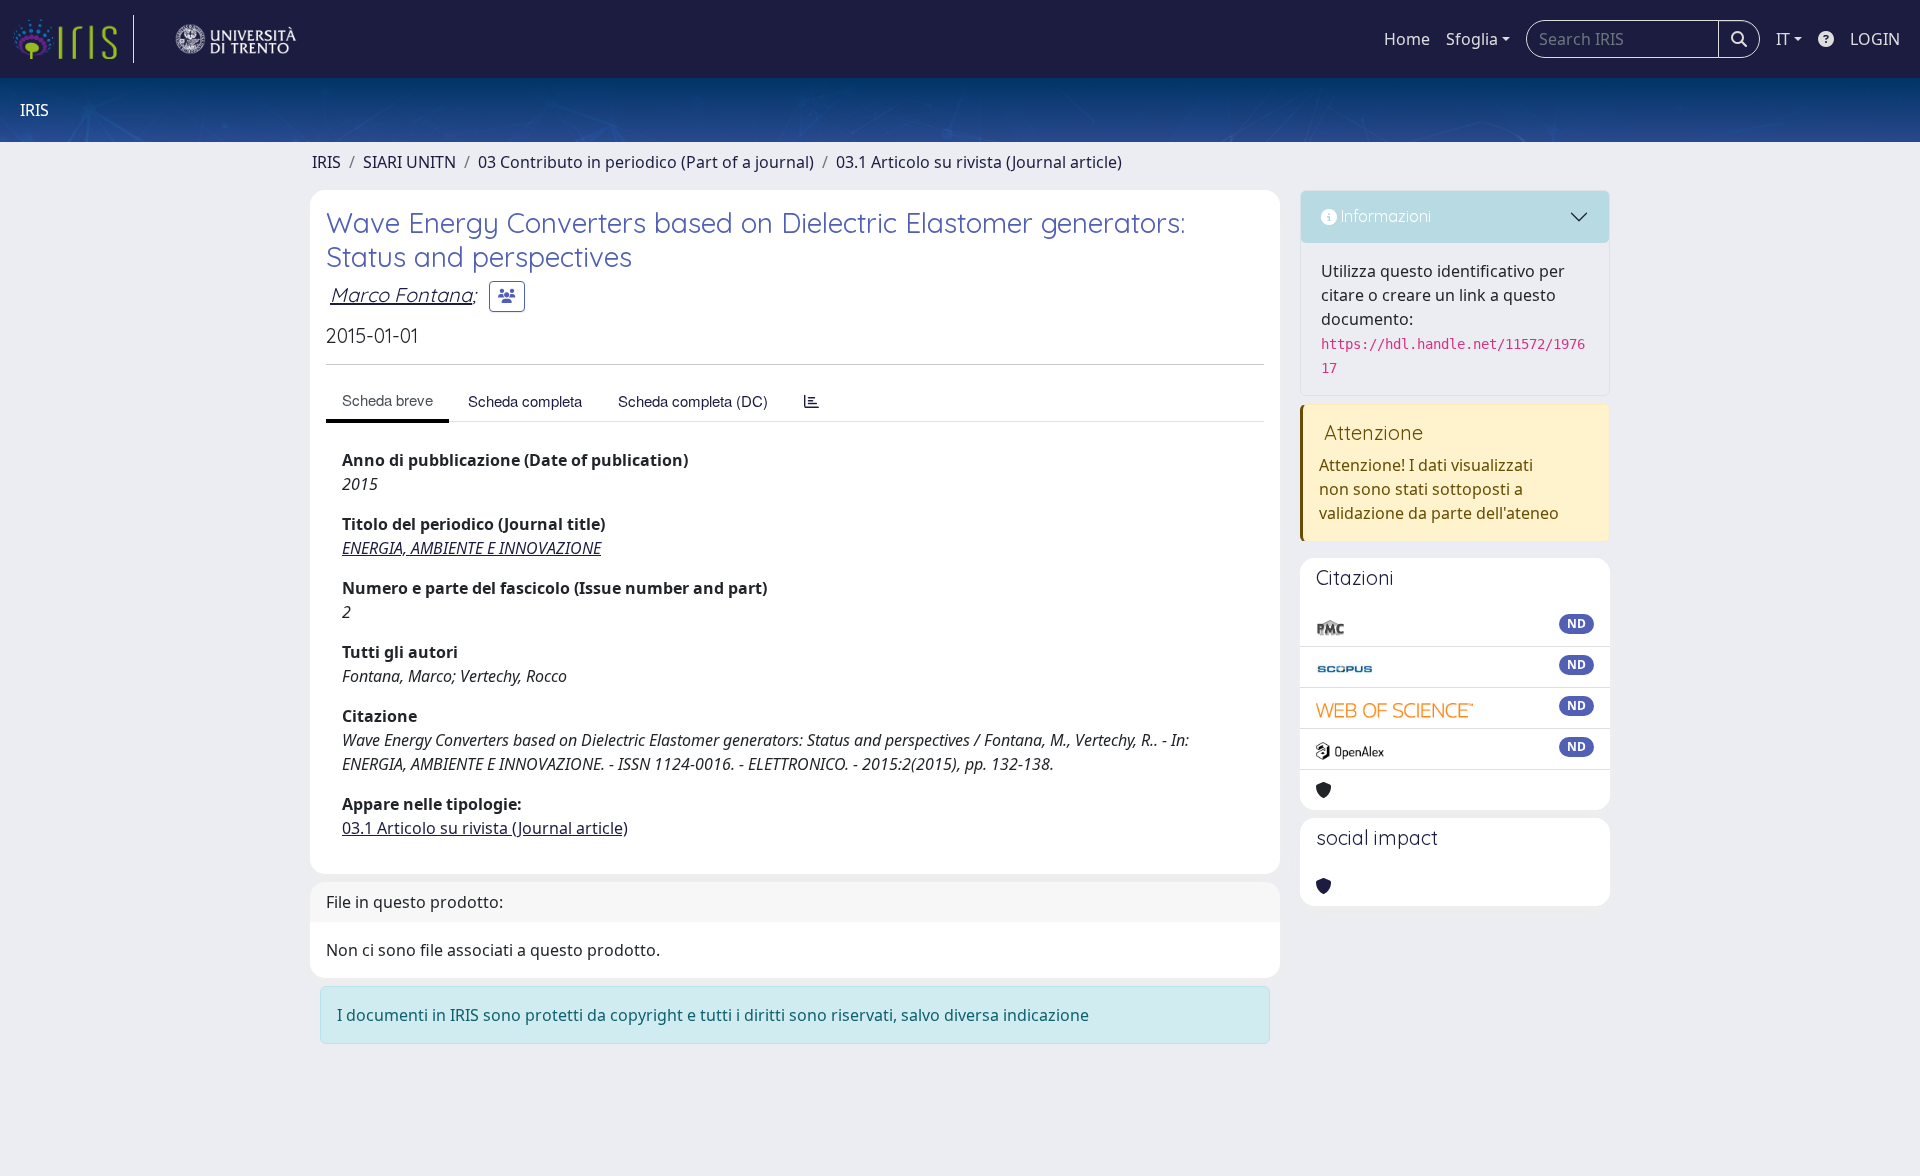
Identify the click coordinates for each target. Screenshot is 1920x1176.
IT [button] (1783, 39)
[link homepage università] (236, 39)
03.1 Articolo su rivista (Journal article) (979, 162)
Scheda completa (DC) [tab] (693, 400)
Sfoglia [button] (1472, 39)
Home (1407, 39)
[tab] (811, 400)
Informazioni (1384, 216)
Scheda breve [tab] (387, 399)
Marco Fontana (401, 294)
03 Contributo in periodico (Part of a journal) (646, 162)
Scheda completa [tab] (525, 400)
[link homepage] (73, 39)
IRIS (326, 162)
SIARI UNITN (409, 162)
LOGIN (1875, 39)
